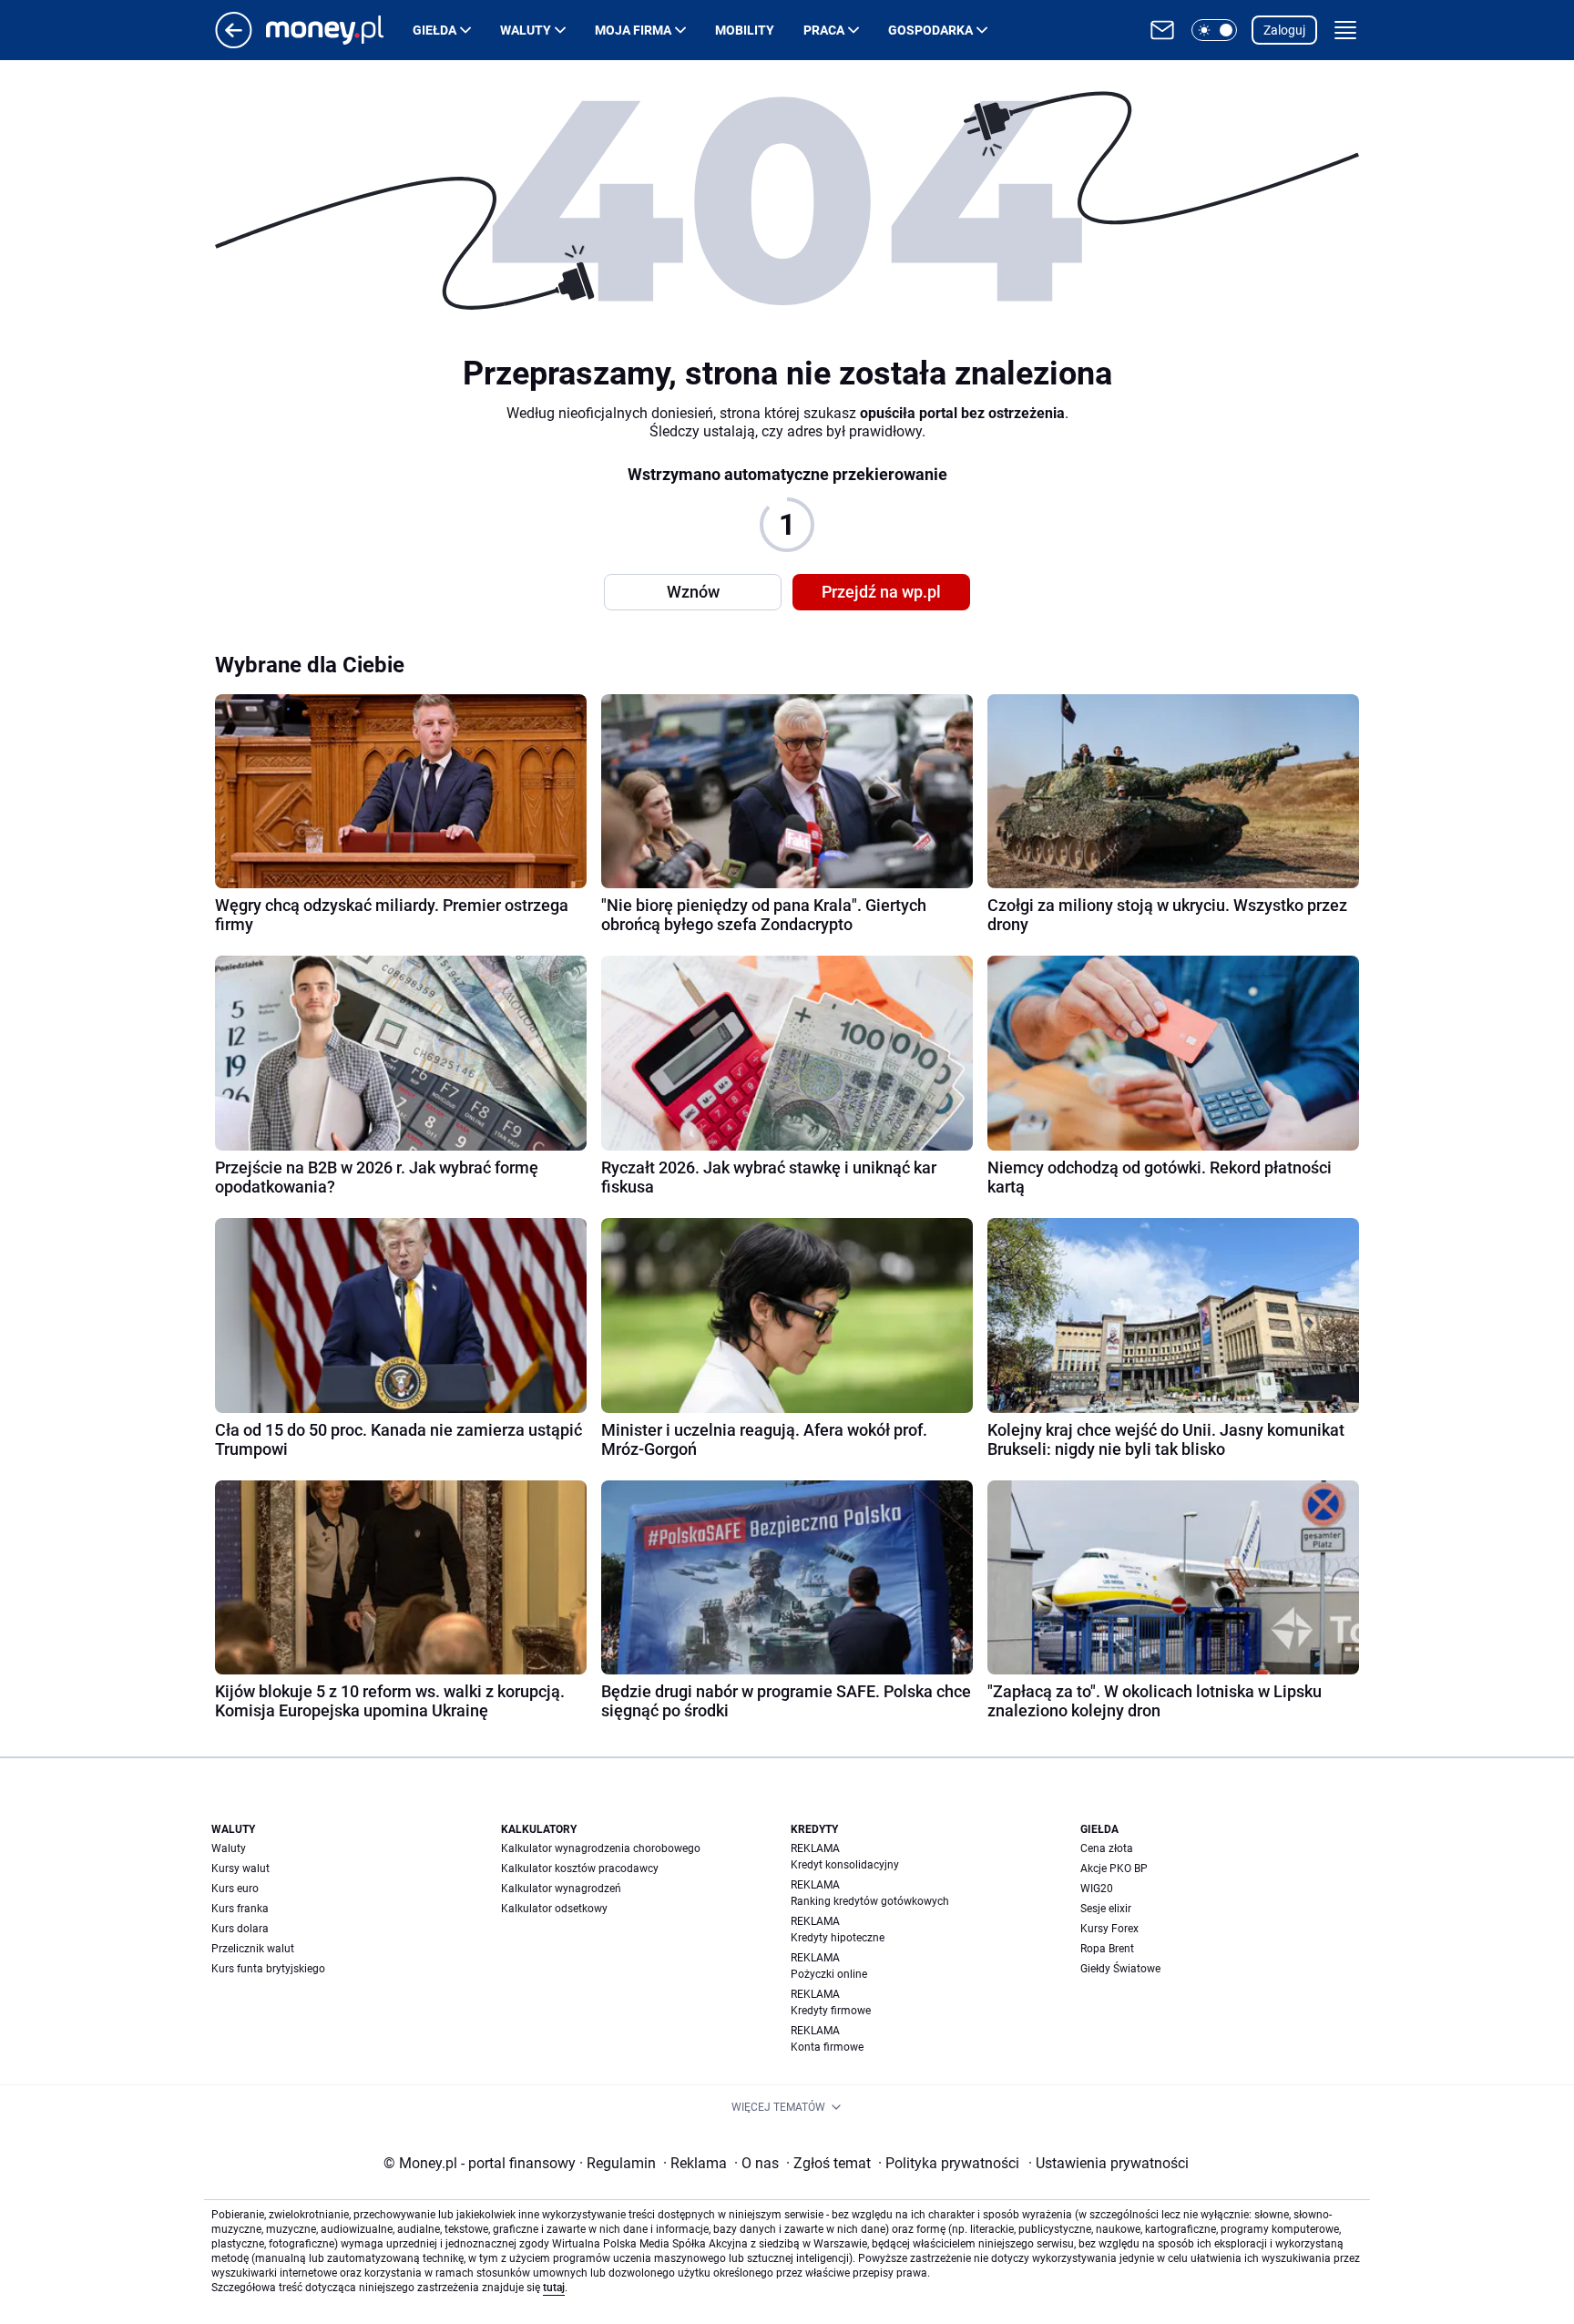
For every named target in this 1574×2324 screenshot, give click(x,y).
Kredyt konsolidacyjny (845, 1865)
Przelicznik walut (253, 1949)
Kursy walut (240, 1868)
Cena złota (1107, 1848)
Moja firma (633, 30)
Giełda (434, 30)
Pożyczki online (829, 1974)
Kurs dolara (240, 1929)
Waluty (526, 30)
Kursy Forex (1109, 1929)
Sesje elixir (1106, 1909)
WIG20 (1097, 1889)
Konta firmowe (827, 2047)
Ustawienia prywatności (1109, 2163)
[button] (1214, 30)
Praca (824, 30)
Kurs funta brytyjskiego (268, 1969)
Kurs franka (240, 1909)
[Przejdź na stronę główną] (234, 43)
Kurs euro (235, 1889)
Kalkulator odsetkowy (554, 1909)
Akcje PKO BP (1114, 1868)
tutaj (554, 2288)
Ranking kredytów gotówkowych (870, 1901)
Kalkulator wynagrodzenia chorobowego (601, 1848)
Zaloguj (1284, 30)
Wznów (693, 592)
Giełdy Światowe (1120, 1969)
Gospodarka (930, 30)
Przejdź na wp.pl (881, 592)
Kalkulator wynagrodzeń (561, 1889)
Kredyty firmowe (831, 2011)
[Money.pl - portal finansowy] (339, 30)
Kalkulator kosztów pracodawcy (580, 1868)
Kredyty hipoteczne (838, 1938)
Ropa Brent (1107, 1949)
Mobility (745, 30)
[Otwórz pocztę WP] (1162, 30)
